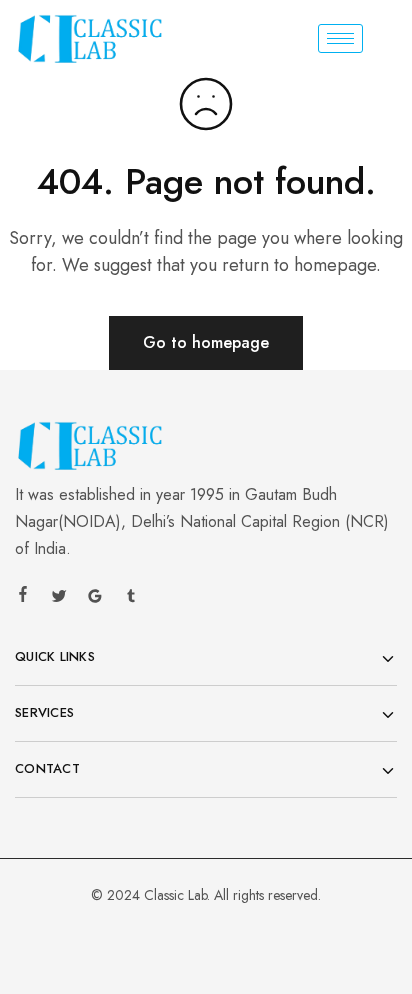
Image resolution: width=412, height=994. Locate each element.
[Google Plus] (95, 599)
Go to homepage (206, 342)
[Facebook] (23, 597)
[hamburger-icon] (340, 38)
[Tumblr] (131, 599)
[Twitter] (59, 599)
